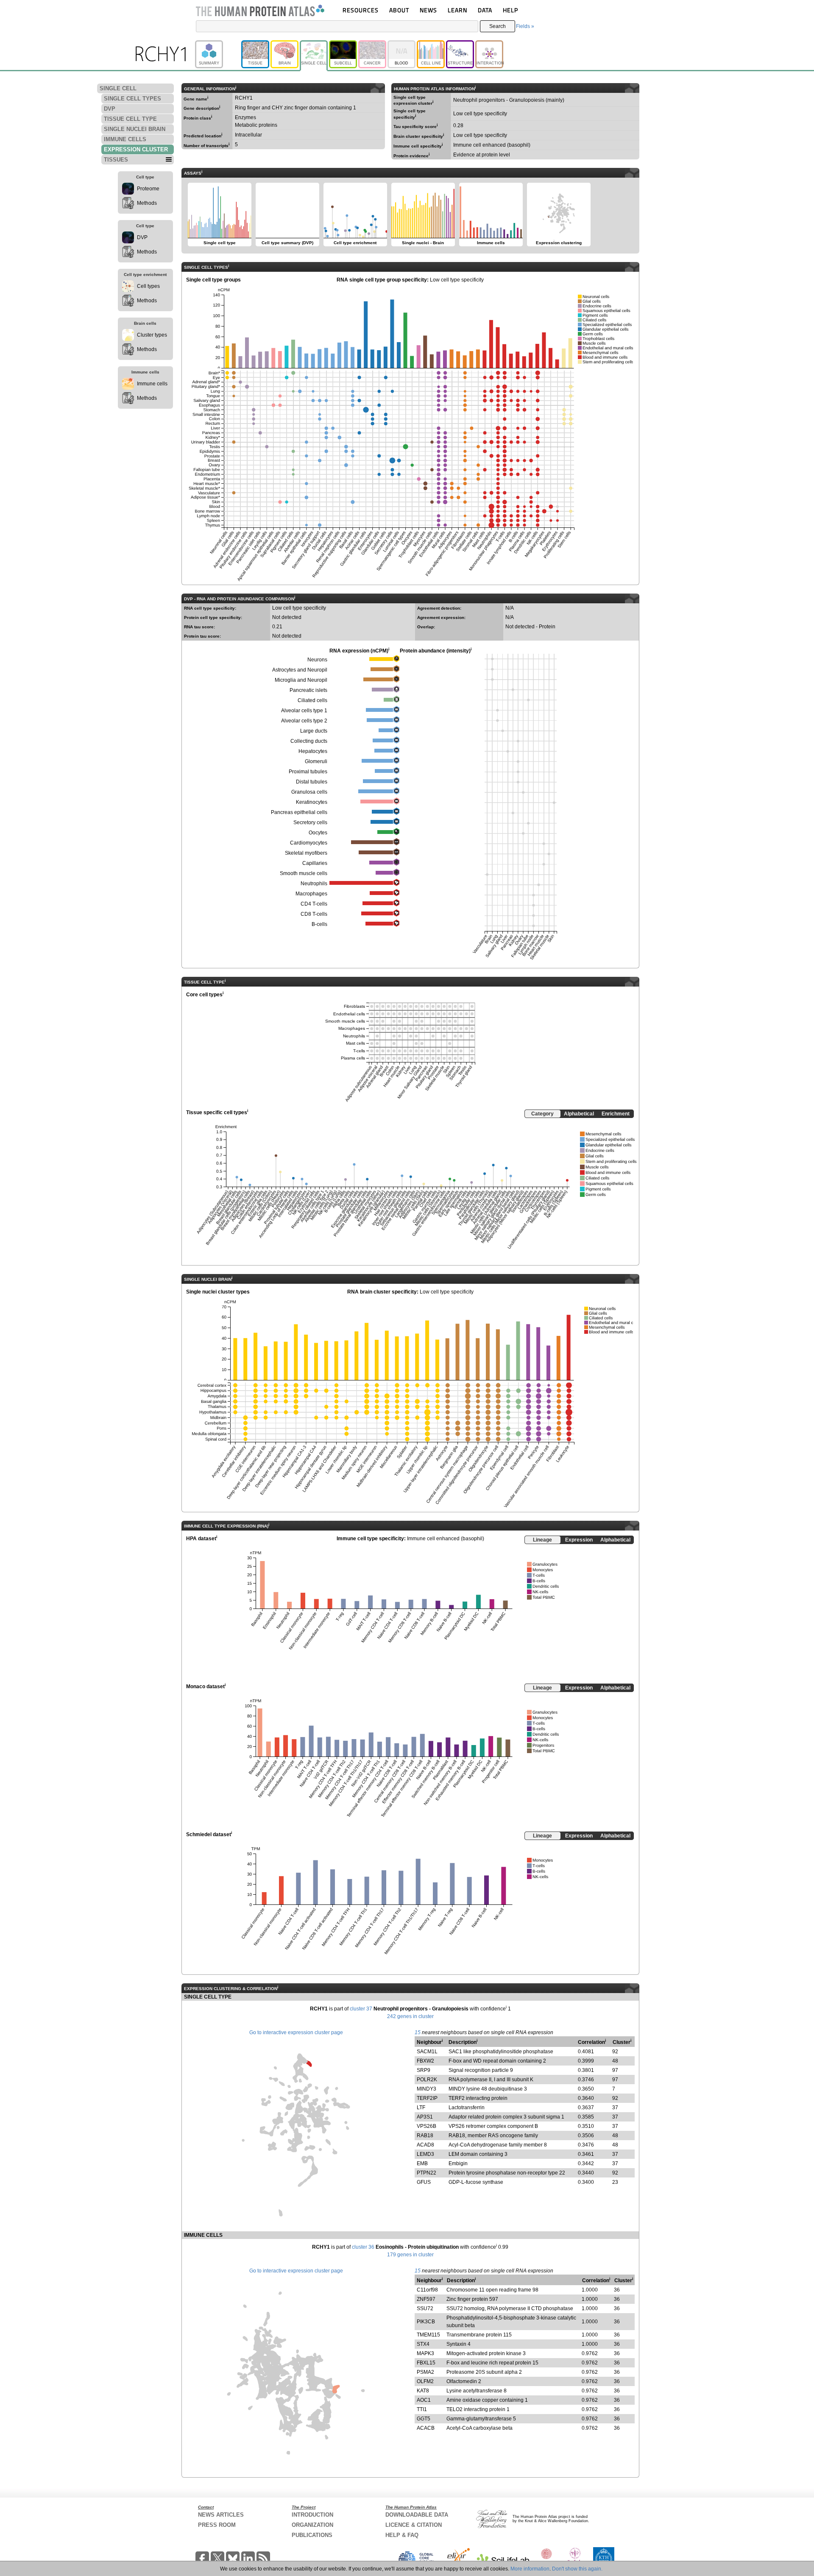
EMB (422, 2163)
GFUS (424, 2182)
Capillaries (315, 863)
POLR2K (427, 2080)
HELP (510, 10)
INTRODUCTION (312, 2515)
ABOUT (399, 10)
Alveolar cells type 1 (304, 711)
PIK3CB (426, 2322)
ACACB (426, 2428)
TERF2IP (427, 2098)
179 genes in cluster (410, 2255)
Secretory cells (310, 822)
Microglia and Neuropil (301, 680)
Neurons (317, 660)
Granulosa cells (309, 792)
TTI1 (422, 2409)
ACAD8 (425, 2145)
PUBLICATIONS (312, 2535)
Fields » (525, 26)
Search (498, 26)
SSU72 (425, 2308)
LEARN (457, 10)
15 (418, 2032)
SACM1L (427, 2052)
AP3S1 (425, 2117)
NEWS (428, 10)
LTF (421, 2108)
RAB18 (425, 2136)
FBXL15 (426, 2363)
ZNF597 (426, 2299)
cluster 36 (363, 2247)
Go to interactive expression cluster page (296, 2032)
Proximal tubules (308, 772)
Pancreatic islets (308, 690)
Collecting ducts (309, 741)
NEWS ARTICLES (221, 2515)
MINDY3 (427, 2089)
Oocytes (318, 833)
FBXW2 (425, 2061)
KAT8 (423, 2391)
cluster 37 (361, 2009)
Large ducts (314, 731)
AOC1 (424, 2400)
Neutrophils (314, 884)
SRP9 (424, 2070)
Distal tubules (312, 782)
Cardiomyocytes (309, 843)
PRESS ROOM (217, 2525)
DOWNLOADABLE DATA (417, 2515)
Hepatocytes (313, 751)
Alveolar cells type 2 (304, 721)
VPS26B (427, 2126)
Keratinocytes (312, 802)
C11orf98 (427, 2290)
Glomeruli (316, 761)
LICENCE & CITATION (414, 2525)
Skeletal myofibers (306, 853)
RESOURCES (361, 10)
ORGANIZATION (312, 2525)
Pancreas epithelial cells (299, 812)
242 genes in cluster (410, 2016)
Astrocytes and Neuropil (300, 670)
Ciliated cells (312, 700)
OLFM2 (425, 2381)
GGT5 (424, 2419)
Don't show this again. (577, 2569)
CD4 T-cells (314, 904)
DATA (485, 10)
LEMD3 (425, 2154)
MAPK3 (425, 2353)
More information (530, 2569)
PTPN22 (427, 2173)
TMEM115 (428, 2335)
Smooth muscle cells (304, 873)
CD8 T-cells (314, 914)
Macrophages (311, 894)
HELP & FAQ (402, 2535)
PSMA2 (425, 2372)
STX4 (423, 2344)
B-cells (319, 924)
